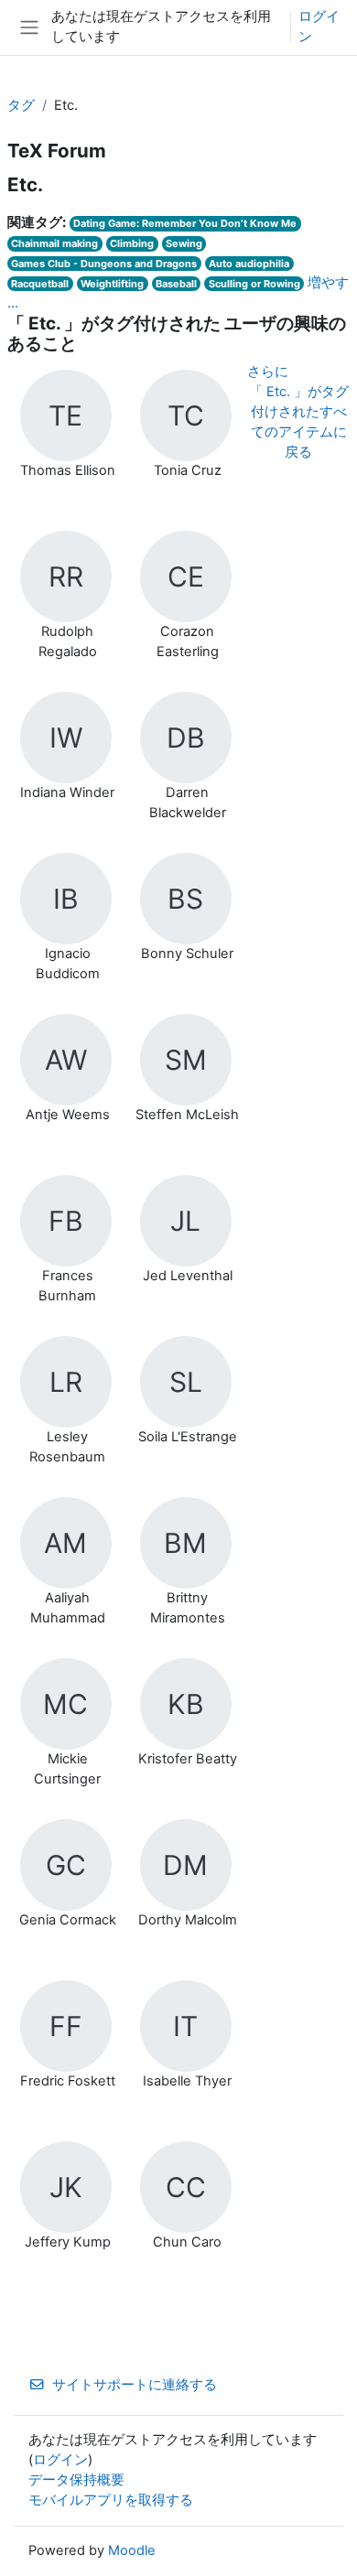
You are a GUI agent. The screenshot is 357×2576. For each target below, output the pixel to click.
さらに (268, 372)
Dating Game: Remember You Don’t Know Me (185, 223)
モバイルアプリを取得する (111, 2500)
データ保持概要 (76, 2480)
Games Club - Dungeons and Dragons (104, 264)
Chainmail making (54, 243)
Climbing (132, 243)
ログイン (319, 27)
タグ (21, 105)
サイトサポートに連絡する (135, 2385)
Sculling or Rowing (254, 284)
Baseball (176, 284)
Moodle (132, 2550)
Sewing (184, 243)
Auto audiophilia (249, 264)
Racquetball (40, 284)
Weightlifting (112, 284)
